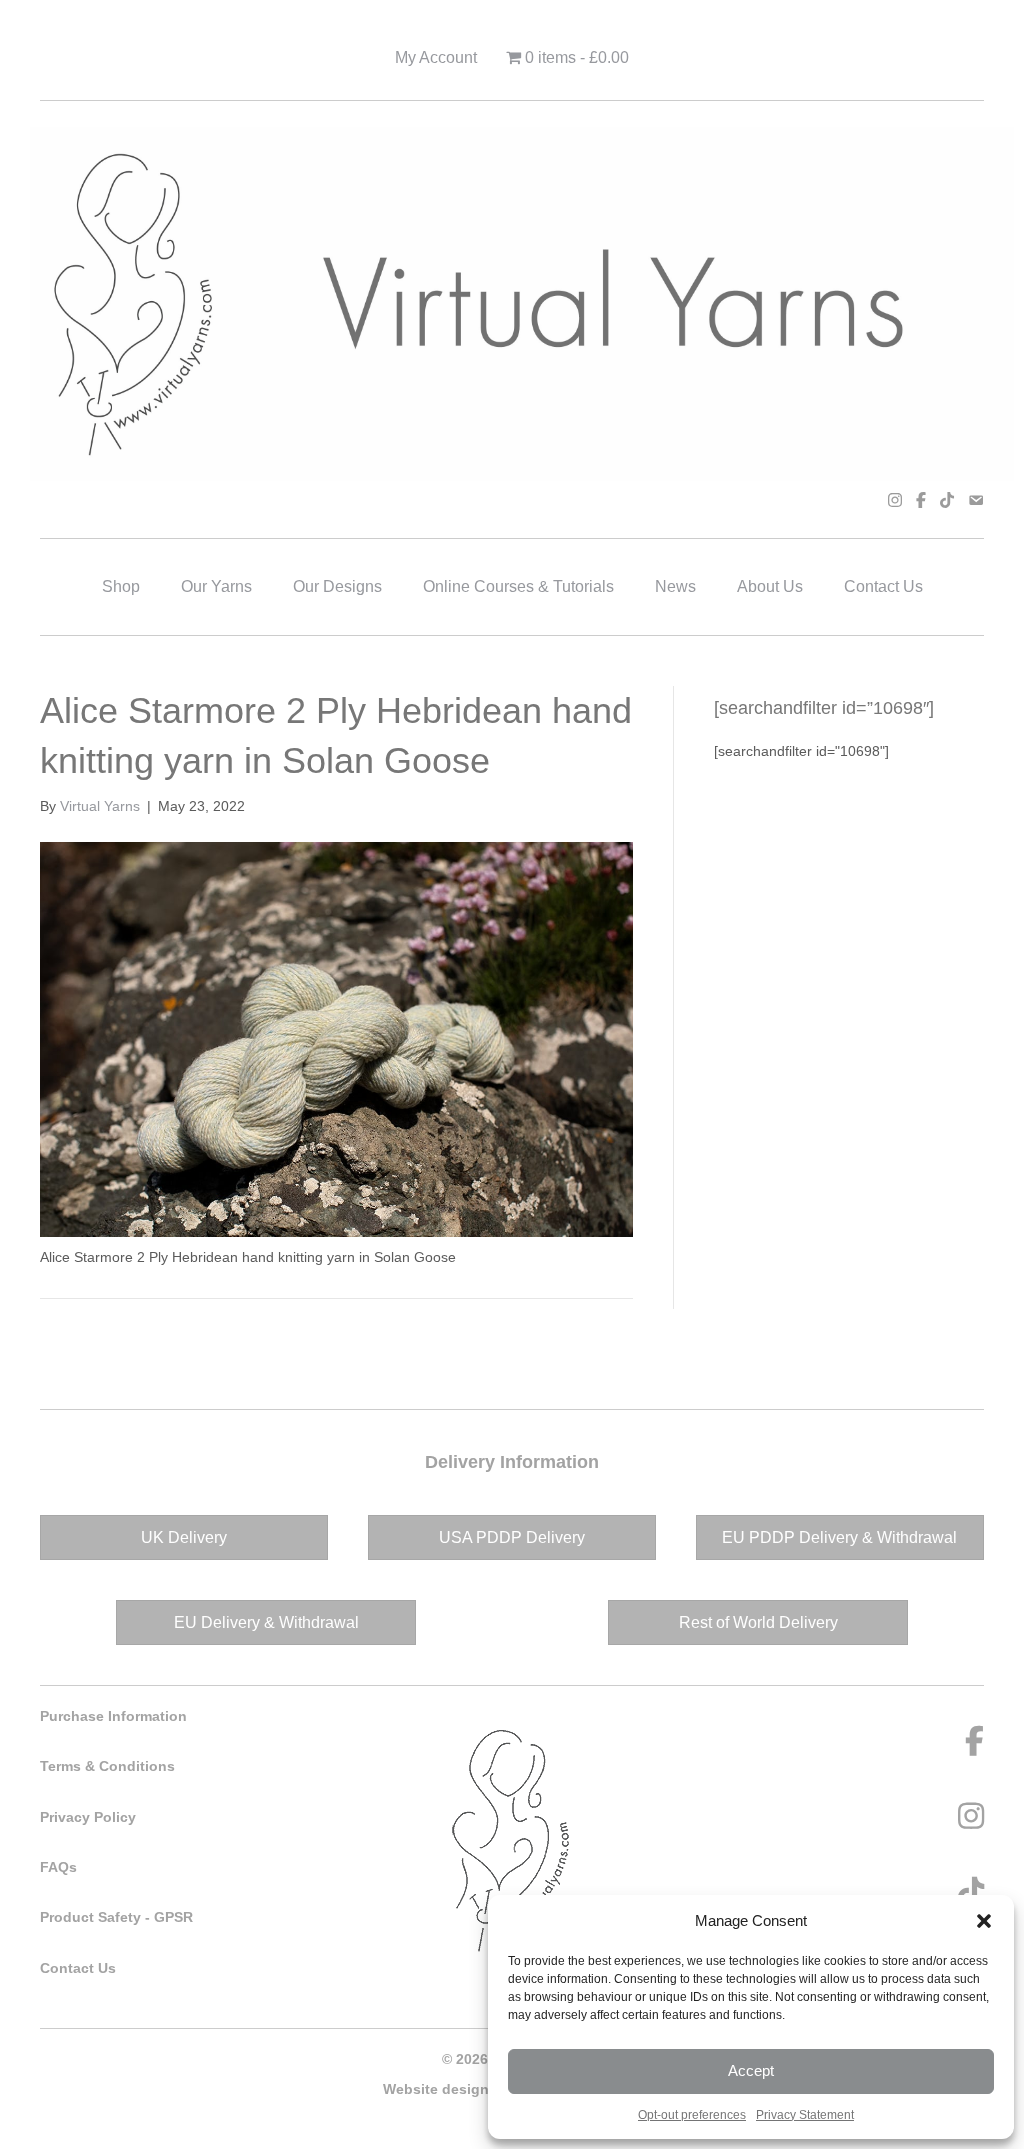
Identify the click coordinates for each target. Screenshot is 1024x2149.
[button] (984, 1921)
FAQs (58, 1867)
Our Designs (337, 586)
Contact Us (883, 586)
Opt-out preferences (692, 2115)
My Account (436, 57)
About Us (770, 586)
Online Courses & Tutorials (518, 586)
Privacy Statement (805, 2115)
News (675, 586)
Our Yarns (216, 586)
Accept (751, 2070)
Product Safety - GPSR (116, 1917)
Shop (121, 586)
